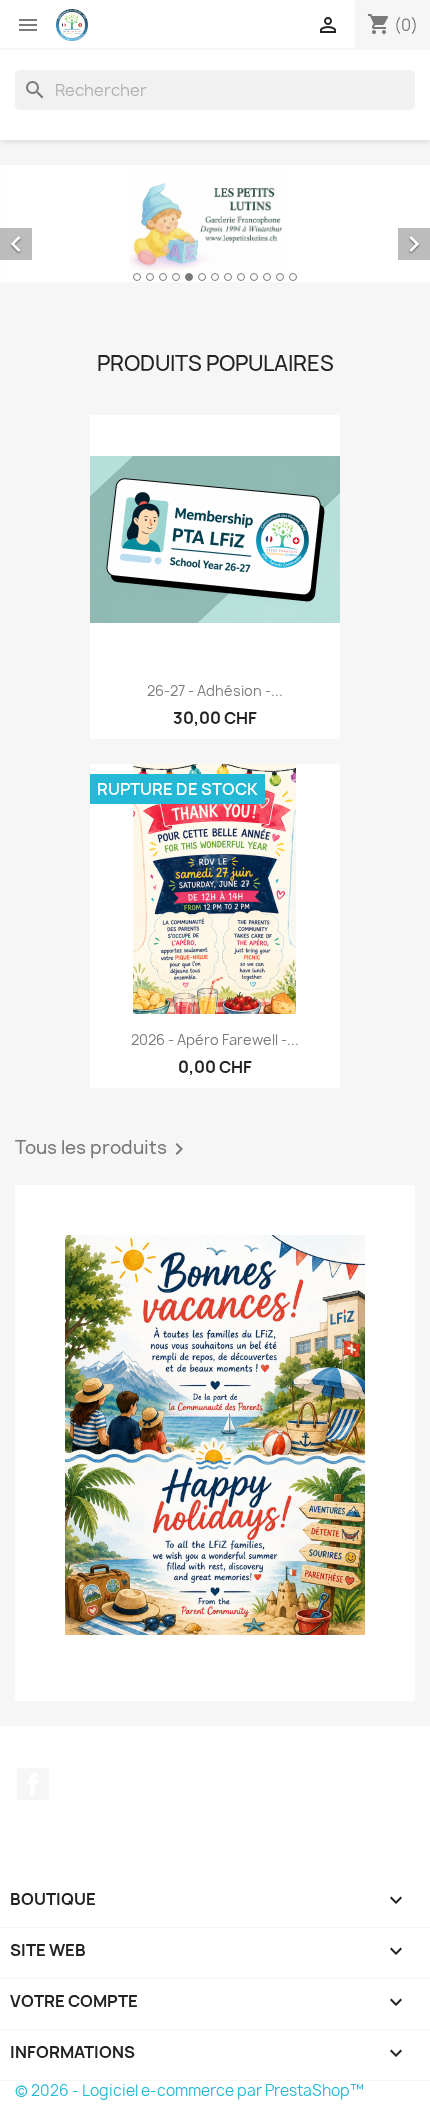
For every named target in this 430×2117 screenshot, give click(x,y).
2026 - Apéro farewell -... (215, 1034)
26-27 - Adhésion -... (215, 684)
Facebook (33, 1779)
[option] (215, 223)
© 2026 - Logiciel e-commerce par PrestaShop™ (189, 2084)
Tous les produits (103, 1144)
